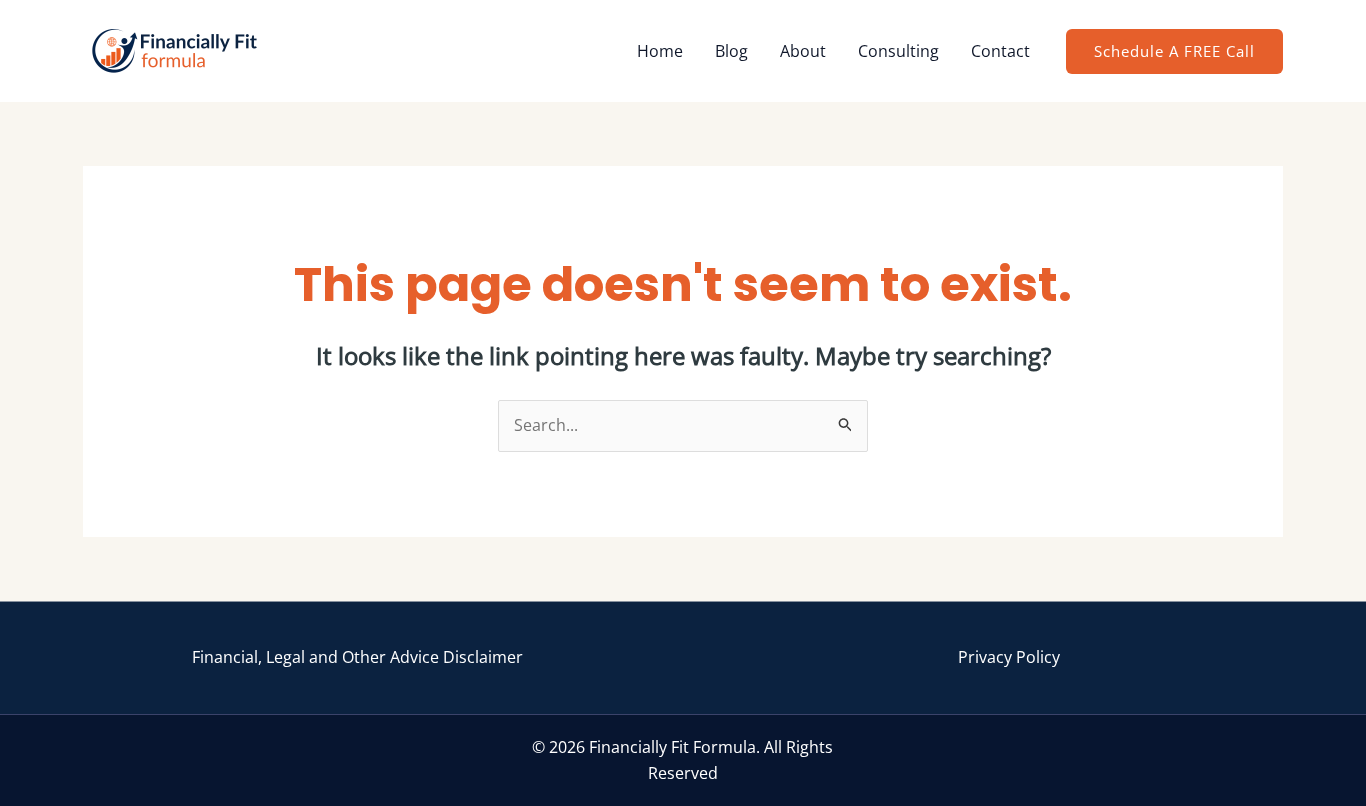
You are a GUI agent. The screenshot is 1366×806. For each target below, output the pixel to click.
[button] (1174, 51)
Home (660, 51)
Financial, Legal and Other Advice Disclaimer (357, 657)
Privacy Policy (1009, 657)
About (803, 51)
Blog (731, 51)
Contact (1000, 51)
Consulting (898, 51)
